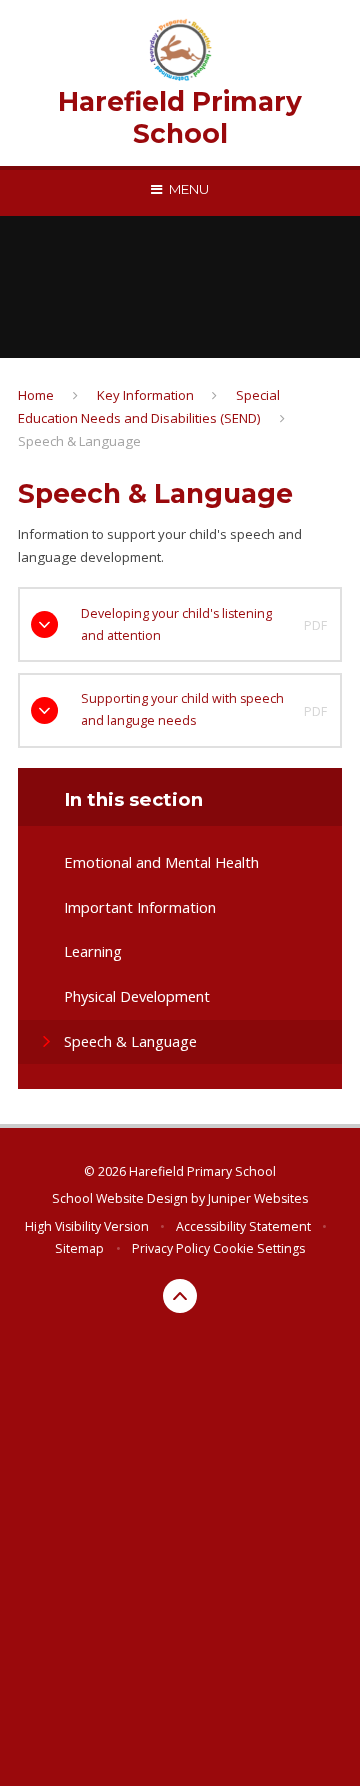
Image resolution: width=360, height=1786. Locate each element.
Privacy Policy (171, 1248)
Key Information (145, 395)
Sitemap (79, 1248)
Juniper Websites (258, 1198)
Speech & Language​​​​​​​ (79, 441)
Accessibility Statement (243, 1226)
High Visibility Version (87, 1226)
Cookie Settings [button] (259, 1248)
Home (36, 395)
